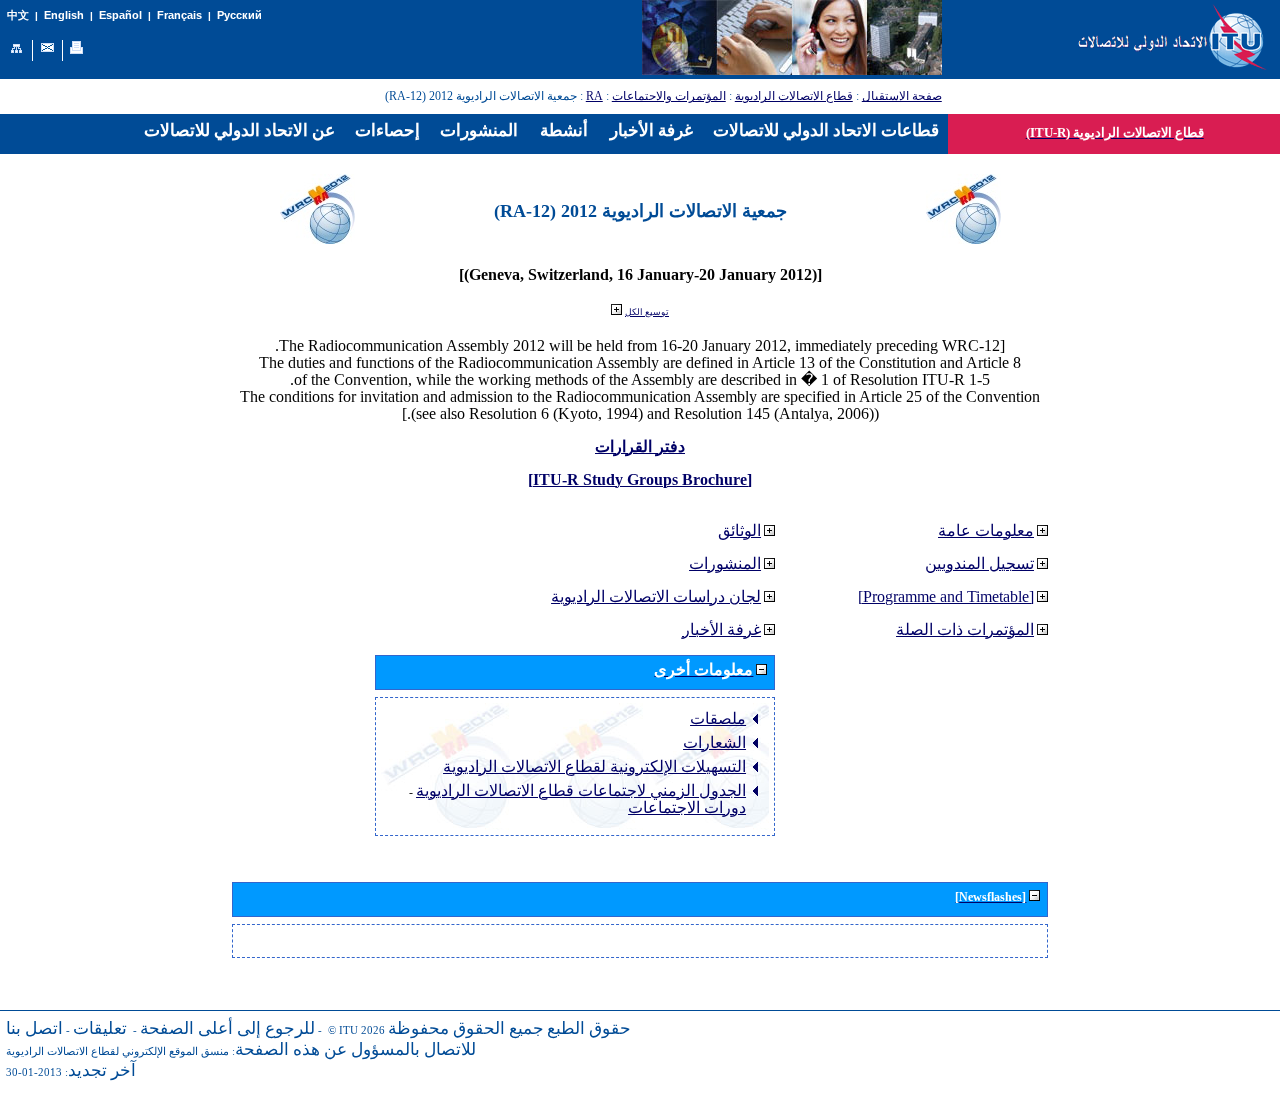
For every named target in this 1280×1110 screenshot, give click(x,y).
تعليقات (100, 1028)
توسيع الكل (647, 312)
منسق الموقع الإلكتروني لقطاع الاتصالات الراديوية (117, 1051)
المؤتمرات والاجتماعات (669, 96)
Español (120, 15)
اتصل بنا (34, 1028)
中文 (18, 15)
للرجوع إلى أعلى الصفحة (227, 1028)
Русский (239, 15)
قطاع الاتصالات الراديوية (794, 96)
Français (179, 15)
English (64, 15)
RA (594, 96)
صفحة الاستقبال (902, 96)
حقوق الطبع (589, 1028)
